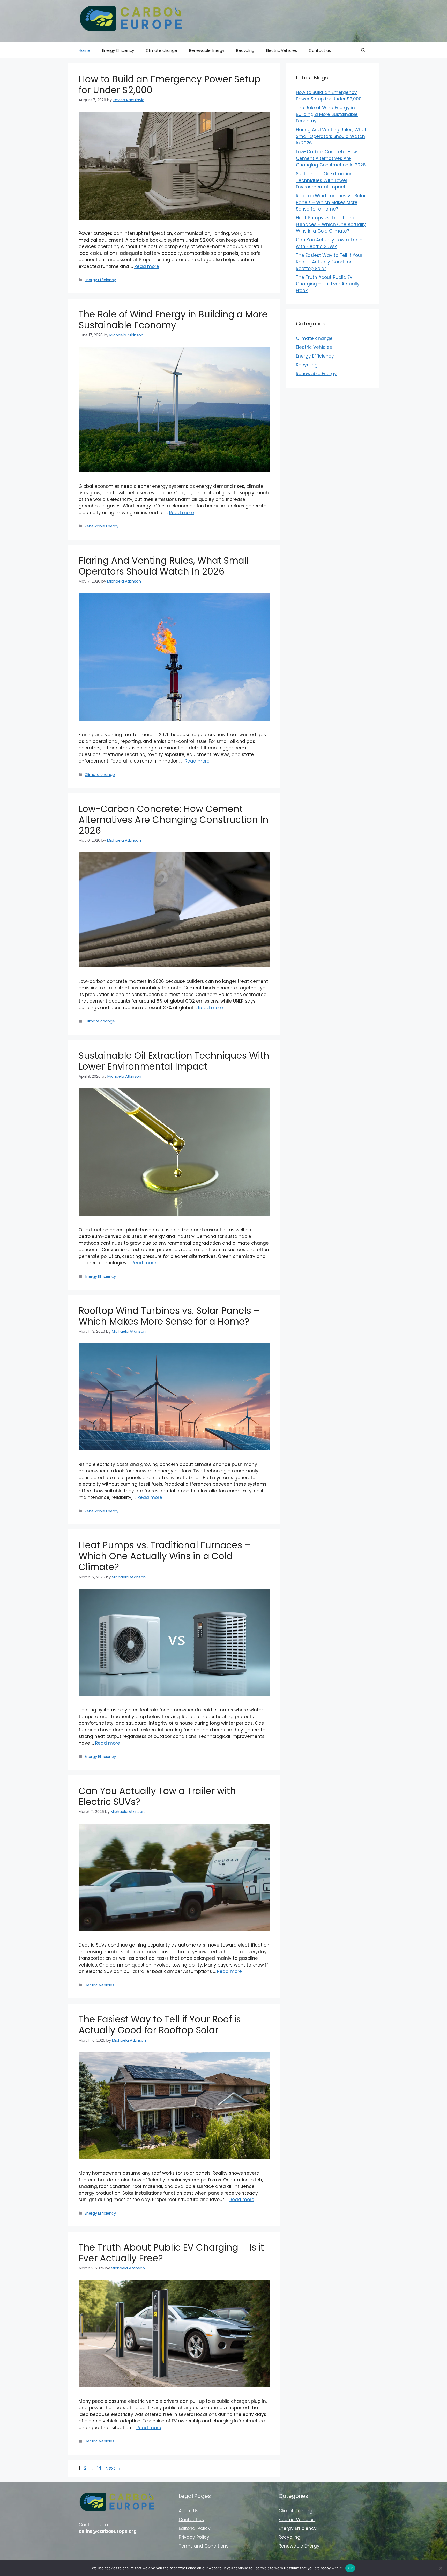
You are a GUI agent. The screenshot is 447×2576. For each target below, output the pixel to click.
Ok (350, 2568)
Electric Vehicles (282, 50)
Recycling (245, 50)
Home (84, 50)
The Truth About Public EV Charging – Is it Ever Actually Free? (171, 2253)
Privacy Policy (194, 2537)
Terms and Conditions (204, 2546)
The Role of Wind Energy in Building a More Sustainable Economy (173, 320)
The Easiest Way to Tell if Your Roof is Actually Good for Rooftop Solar (160, 2025)
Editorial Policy (195, 2528)
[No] (441, 2568)
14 (100, 2468)
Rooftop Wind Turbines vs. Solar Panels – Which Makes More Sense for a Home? (169, 1316)
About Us (189, 2511)
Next (113, 2468)
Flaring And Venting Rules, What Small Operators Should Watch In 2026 (164, 566)
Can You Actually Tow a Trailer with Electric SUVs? (157, 1796)
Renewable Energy (207, 50)
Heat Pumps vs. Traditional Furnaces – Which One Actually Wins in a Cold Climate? (165, 1556)
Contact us (320, 50)
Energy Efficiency (118, 50)
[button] (363, 50)
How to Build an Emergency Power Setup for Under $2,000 (170, 85)
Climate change (162, 50)
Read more (147, 266)
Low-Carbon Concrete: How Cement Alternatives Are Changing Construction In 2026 (174, 820)
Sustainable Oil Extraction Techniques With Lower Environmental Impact (174, 1061)
